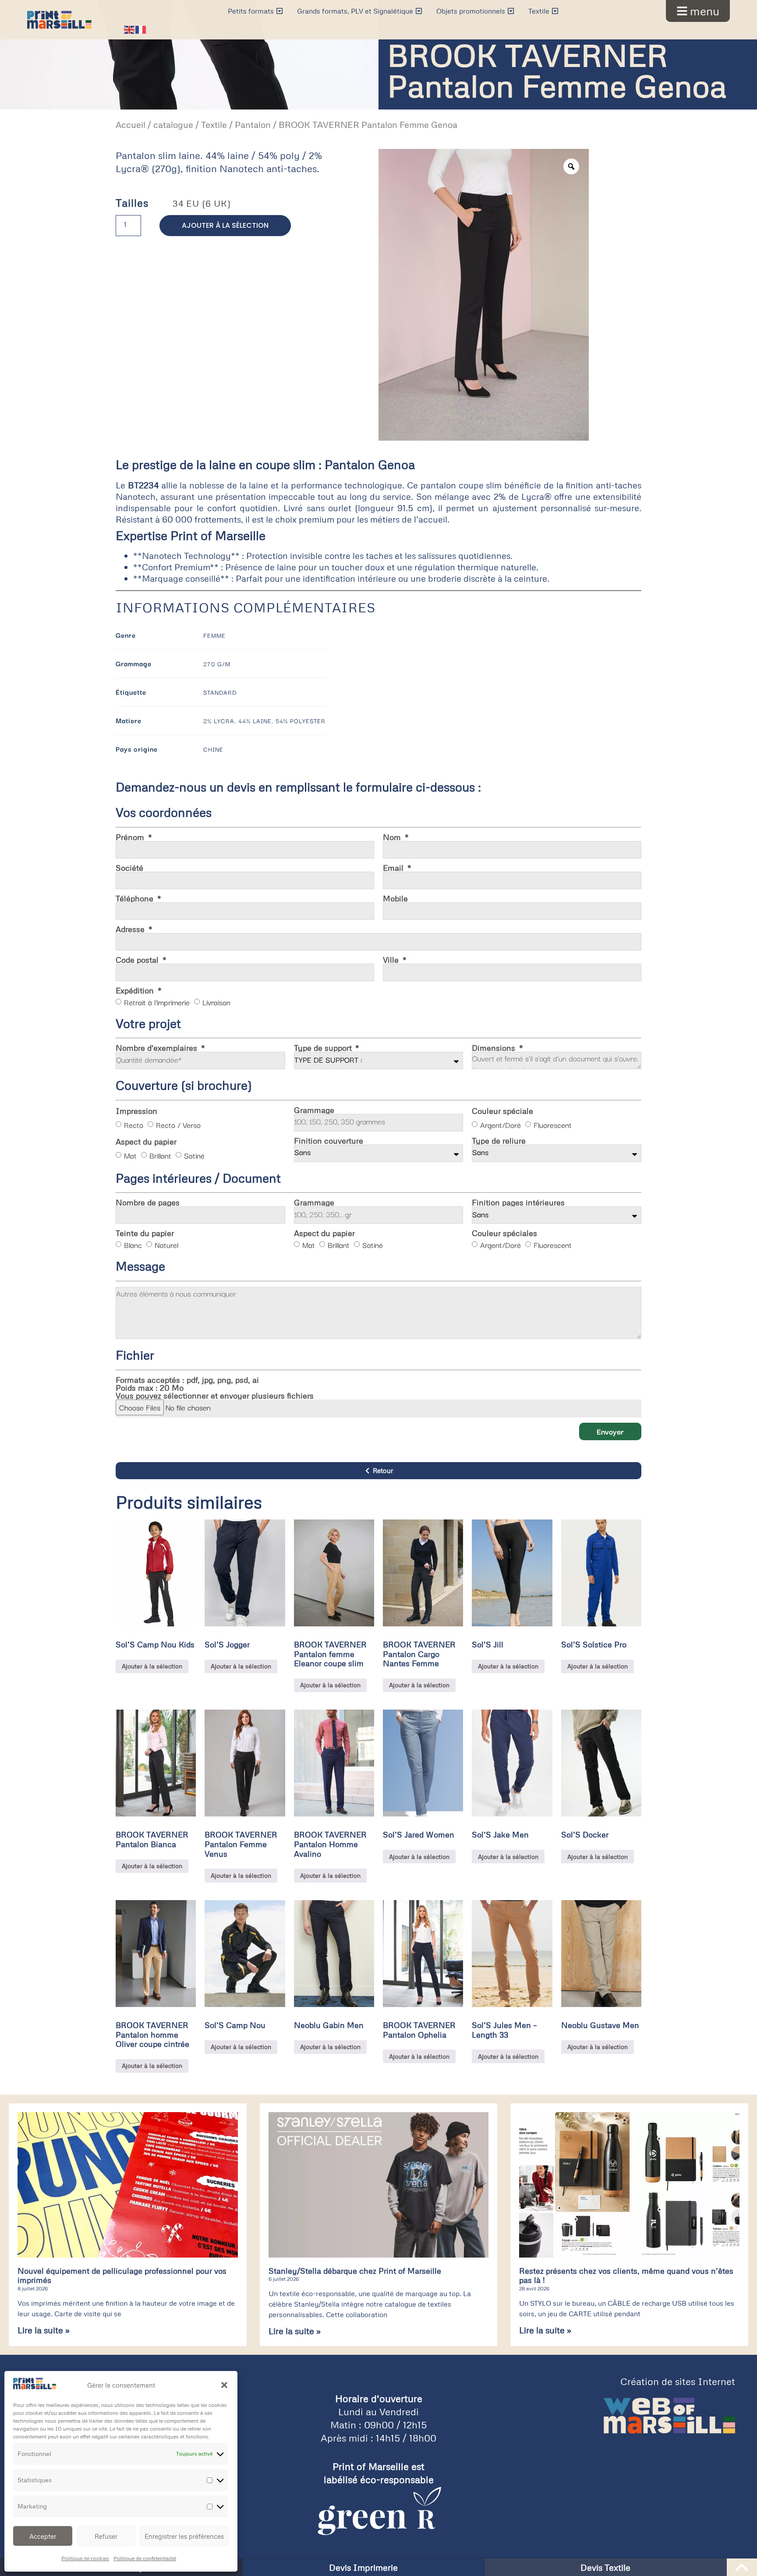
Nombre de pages (148, 1202)
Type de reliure (499, 1141)
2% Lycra (219, 721)
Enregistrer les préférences (184, 2536)
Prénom (131, 837)
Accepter (43, 2536)
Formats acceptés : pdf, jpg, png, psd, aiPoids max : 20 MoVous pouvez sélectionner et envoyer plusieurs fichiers (215, 1388)
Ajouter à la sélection (225, 225)
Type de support (324, 1048)
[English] (130, 28)
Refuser (106, 2536)
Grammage (314, 1110)
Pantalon (253, 125)
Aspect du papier (146, 1141)
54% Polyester (301, 721)
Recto (134, 1125)
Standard (220, 692)
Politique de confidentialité (145, 2558)
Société (129, 868)
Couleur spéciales (504, 1233)
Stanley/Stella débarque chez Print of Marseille (355, 2271)
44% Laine (255, 721)
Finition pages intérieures (518, 1202)
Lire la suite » (44, 2330)
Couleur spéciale (502, 1111)
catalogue (173, 125)
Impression (136, 1111)
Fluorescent (553, 1125)
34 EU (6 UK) (202, 203)
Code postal (138, 960)
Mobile (395, 898)
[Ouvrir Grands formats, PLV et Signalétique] (419, 11)
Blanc (133, 1245)
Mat (130, 1155)
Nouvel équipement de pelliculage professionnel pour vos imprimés (122, 2276)
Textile (214, 125)
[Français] (141, 28)
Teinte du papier (145, 1233)
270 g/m (217, 664)
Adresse (131, 929)
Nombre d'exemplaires (157, 1048)
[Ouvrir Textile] (555, 11)
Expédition (136, 990)
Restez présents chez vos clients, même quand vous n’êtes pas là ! (626, 2276)
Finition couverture (329, 1141)
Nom (393, 837)
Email (394, 868)
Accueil (131, 125)
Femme (214, 635)
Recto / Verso (178, 1125)
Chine (213, 749)
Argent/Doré (501, 1125)
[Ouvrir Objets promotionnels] (511, 11)
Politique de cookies (85, 2558)
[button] (224, 2385)
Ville (392, 960)
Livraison (216, 1002)
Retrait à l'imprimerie (157, 1002)
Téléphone (136, 898)
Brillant (160, 1155)
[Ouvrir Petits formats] (279, 11)
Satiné (194, 1155)
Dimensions (495, 1048)
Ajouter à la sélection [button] (152, 1666)
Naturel (166, 1245)
